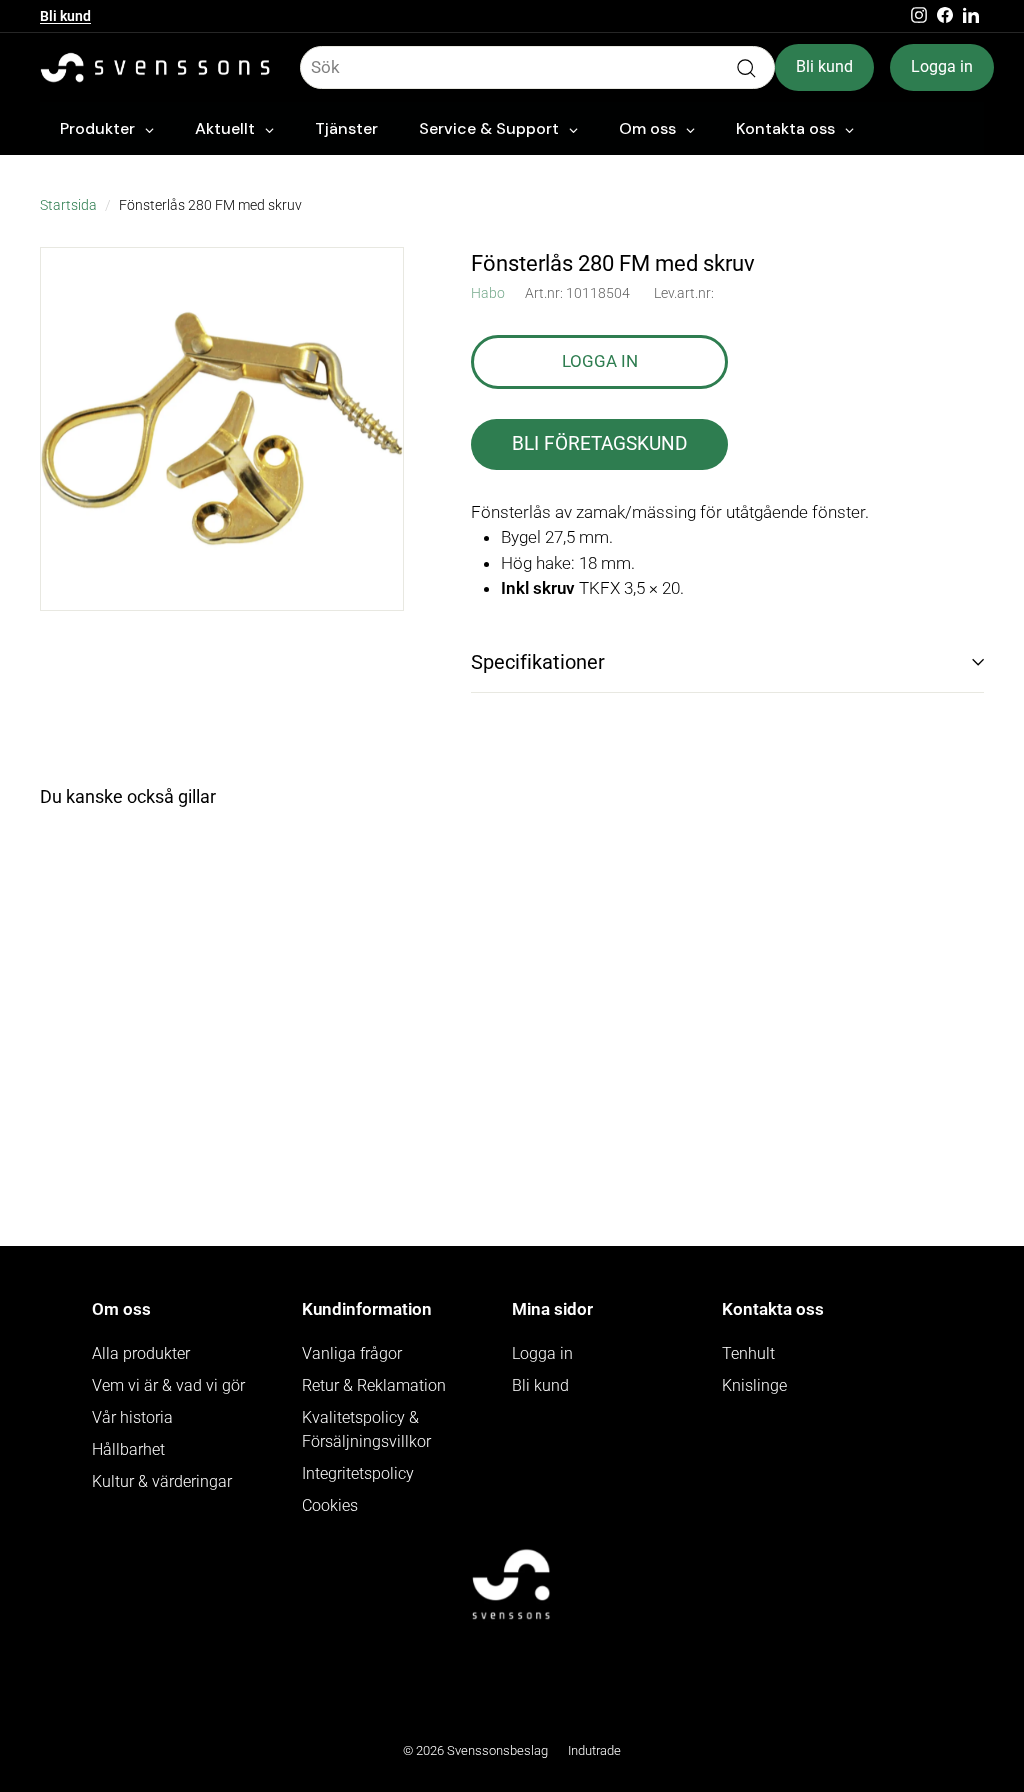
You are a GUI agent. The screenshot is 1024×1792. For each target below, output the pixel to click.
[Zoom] (222, 429)
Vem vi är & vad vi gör (168, 1385)
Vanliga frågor (352, 1353)
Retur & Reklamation (374, 1385)
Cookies (330, 1505)
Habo (488, 293)
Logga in (942, 66)
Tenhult (748, 1353)
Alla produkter (141, 1353)
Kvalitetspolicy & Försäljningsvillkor (366, 1429)
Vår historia (132, 1417)
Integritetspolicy (358, 1473)
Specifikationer (538, 662)
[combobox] (537, 68)
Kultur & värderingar (162, 1481)
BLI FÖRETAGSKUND (599, 443)
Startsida (68, 205)
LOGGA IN (600, 361)
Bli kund (65, 17)
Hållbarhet (128, 1449)
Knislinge (754, 1385)
